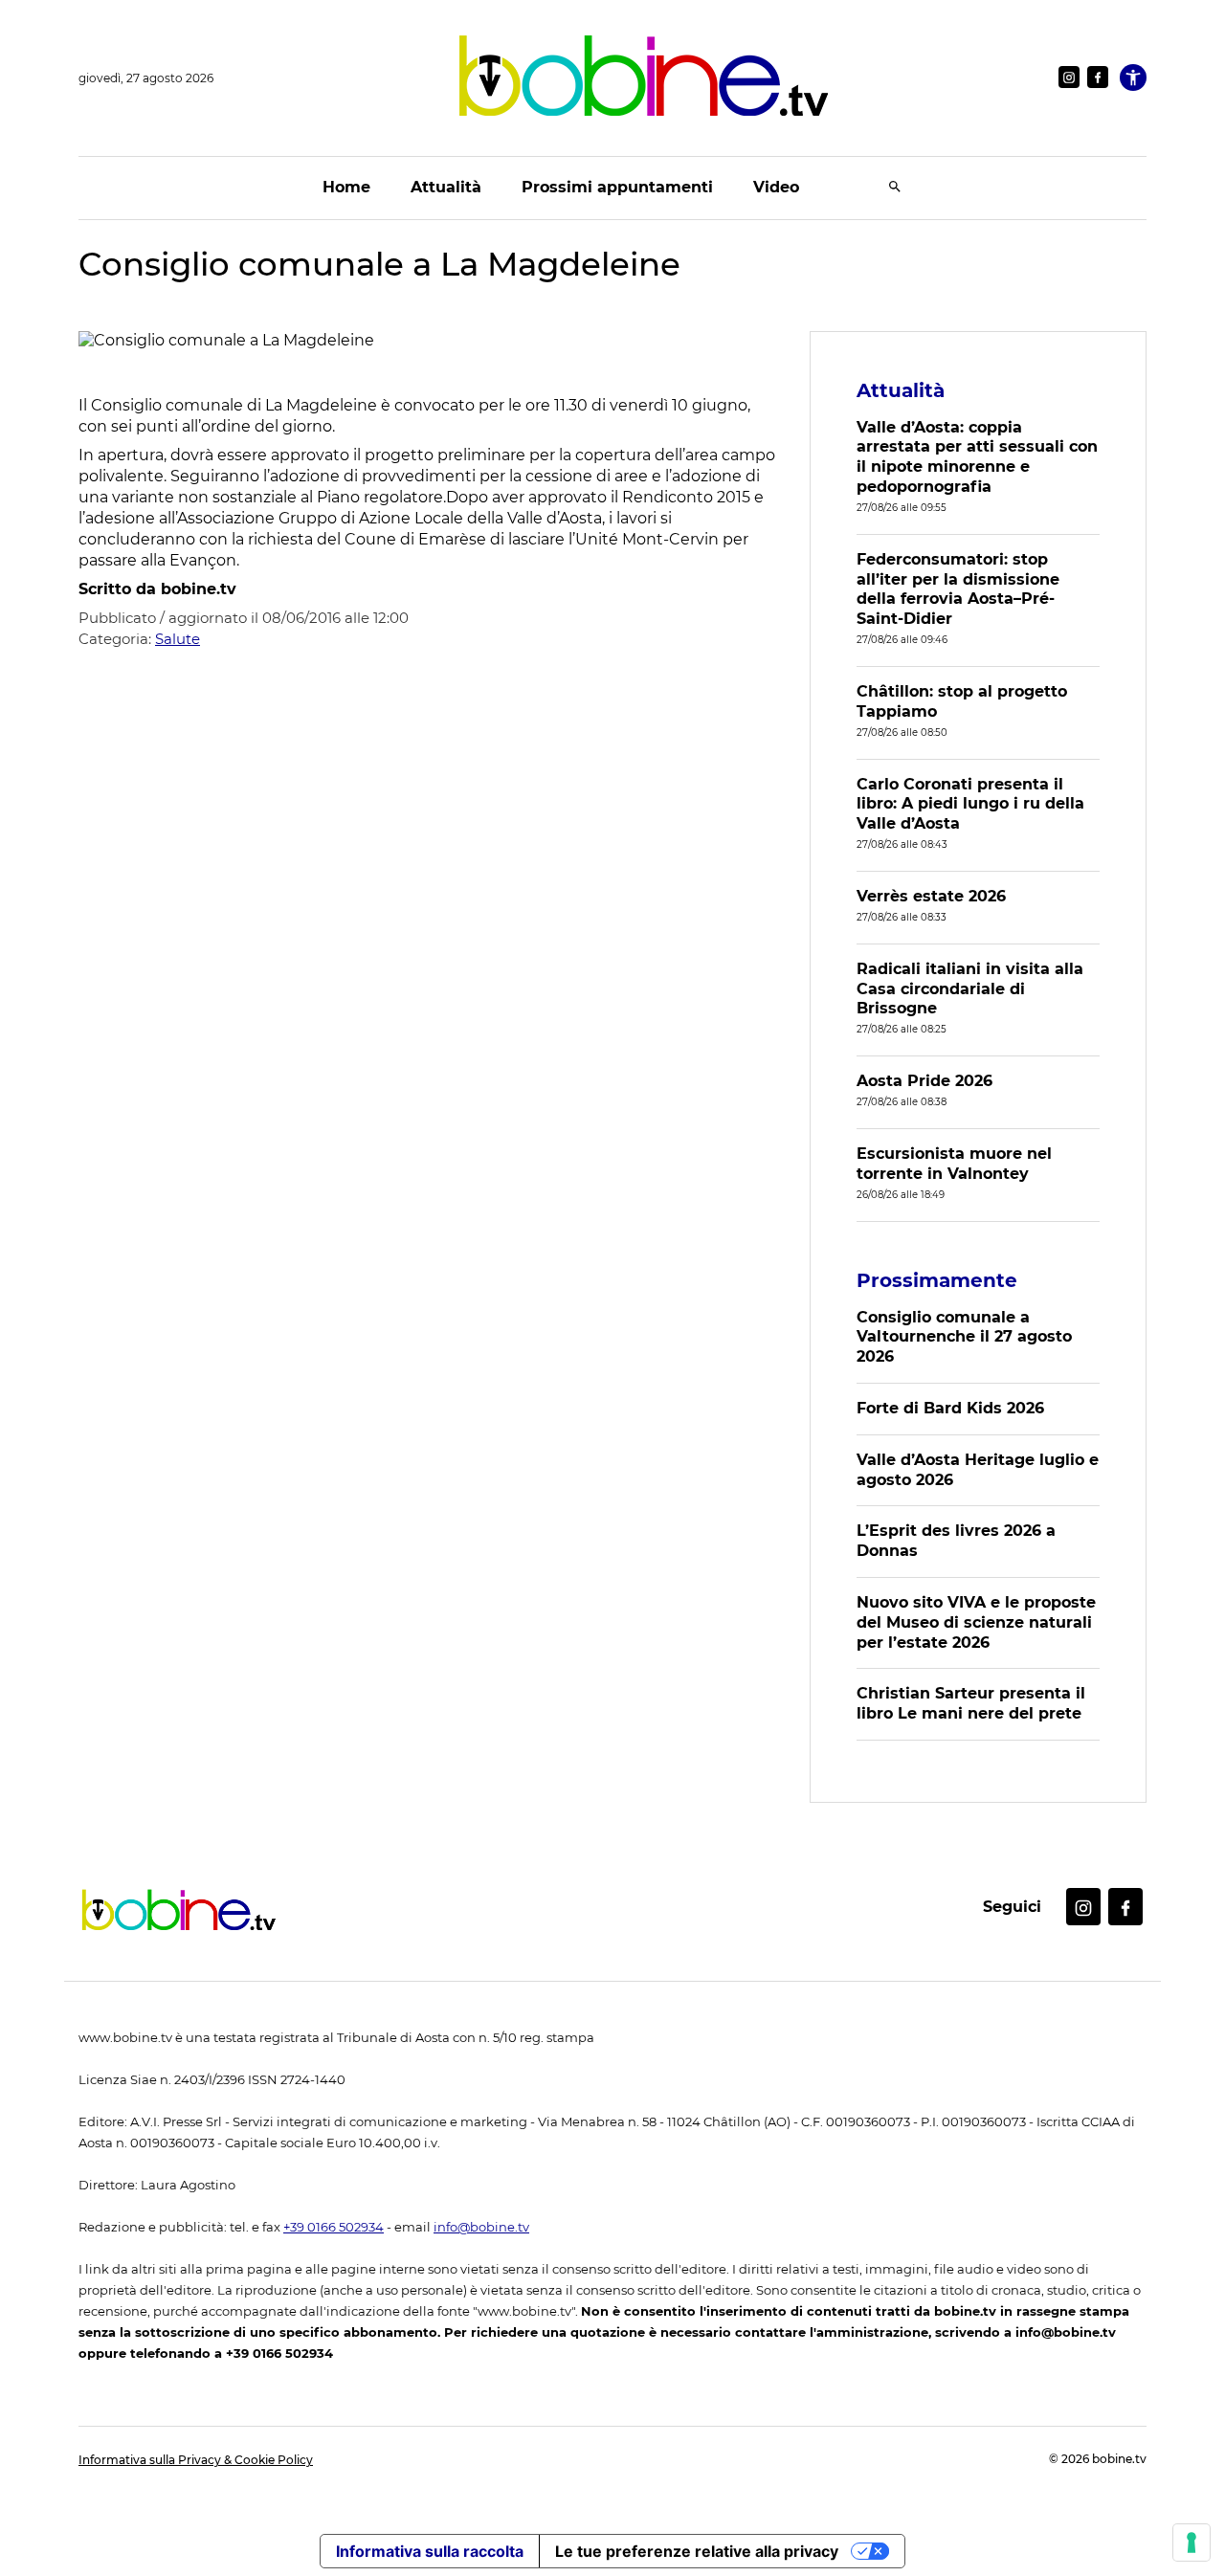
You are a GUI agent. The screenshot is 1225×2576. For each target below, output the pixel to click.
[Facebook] (1098, 77)
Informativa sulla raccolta (430, 2551)
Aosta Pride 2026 (924, 1081)
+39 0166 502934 (334, 2227)
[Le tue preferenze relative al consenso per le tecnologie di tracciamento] (1192, 2543)
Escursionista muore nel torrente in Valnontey (954, 1164)
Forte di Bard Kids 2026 (950, 1408)
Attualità (446, 187)
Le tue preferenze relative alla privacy (697, 2551)
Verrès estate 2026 (931, 896)
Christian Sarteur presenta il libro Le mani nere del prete (971, 1703)
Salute (178, 639)
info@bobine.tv (481, 2227)
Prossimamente (937, 1280)
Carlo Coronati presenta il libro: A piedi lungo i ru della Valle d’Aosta (970, 804)
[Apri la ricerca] (895, 188)
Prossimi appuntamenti (617, 187)
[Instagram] (1069, 77)
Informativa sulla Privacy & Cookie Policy (196, 2460)
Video (776, 187)
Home (346, 187)
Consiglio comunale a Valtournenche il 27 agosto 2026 (964, 1337)
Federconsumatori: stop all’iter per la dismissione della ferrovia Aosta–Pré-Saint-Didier (958, 589)
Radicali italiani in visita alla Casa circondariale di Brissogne (970, 989)
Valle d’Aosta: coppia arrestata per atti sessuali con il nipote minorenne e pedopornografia (977, 457)
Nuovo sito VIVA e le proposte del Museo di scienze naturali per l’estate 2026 (976, 1622)
